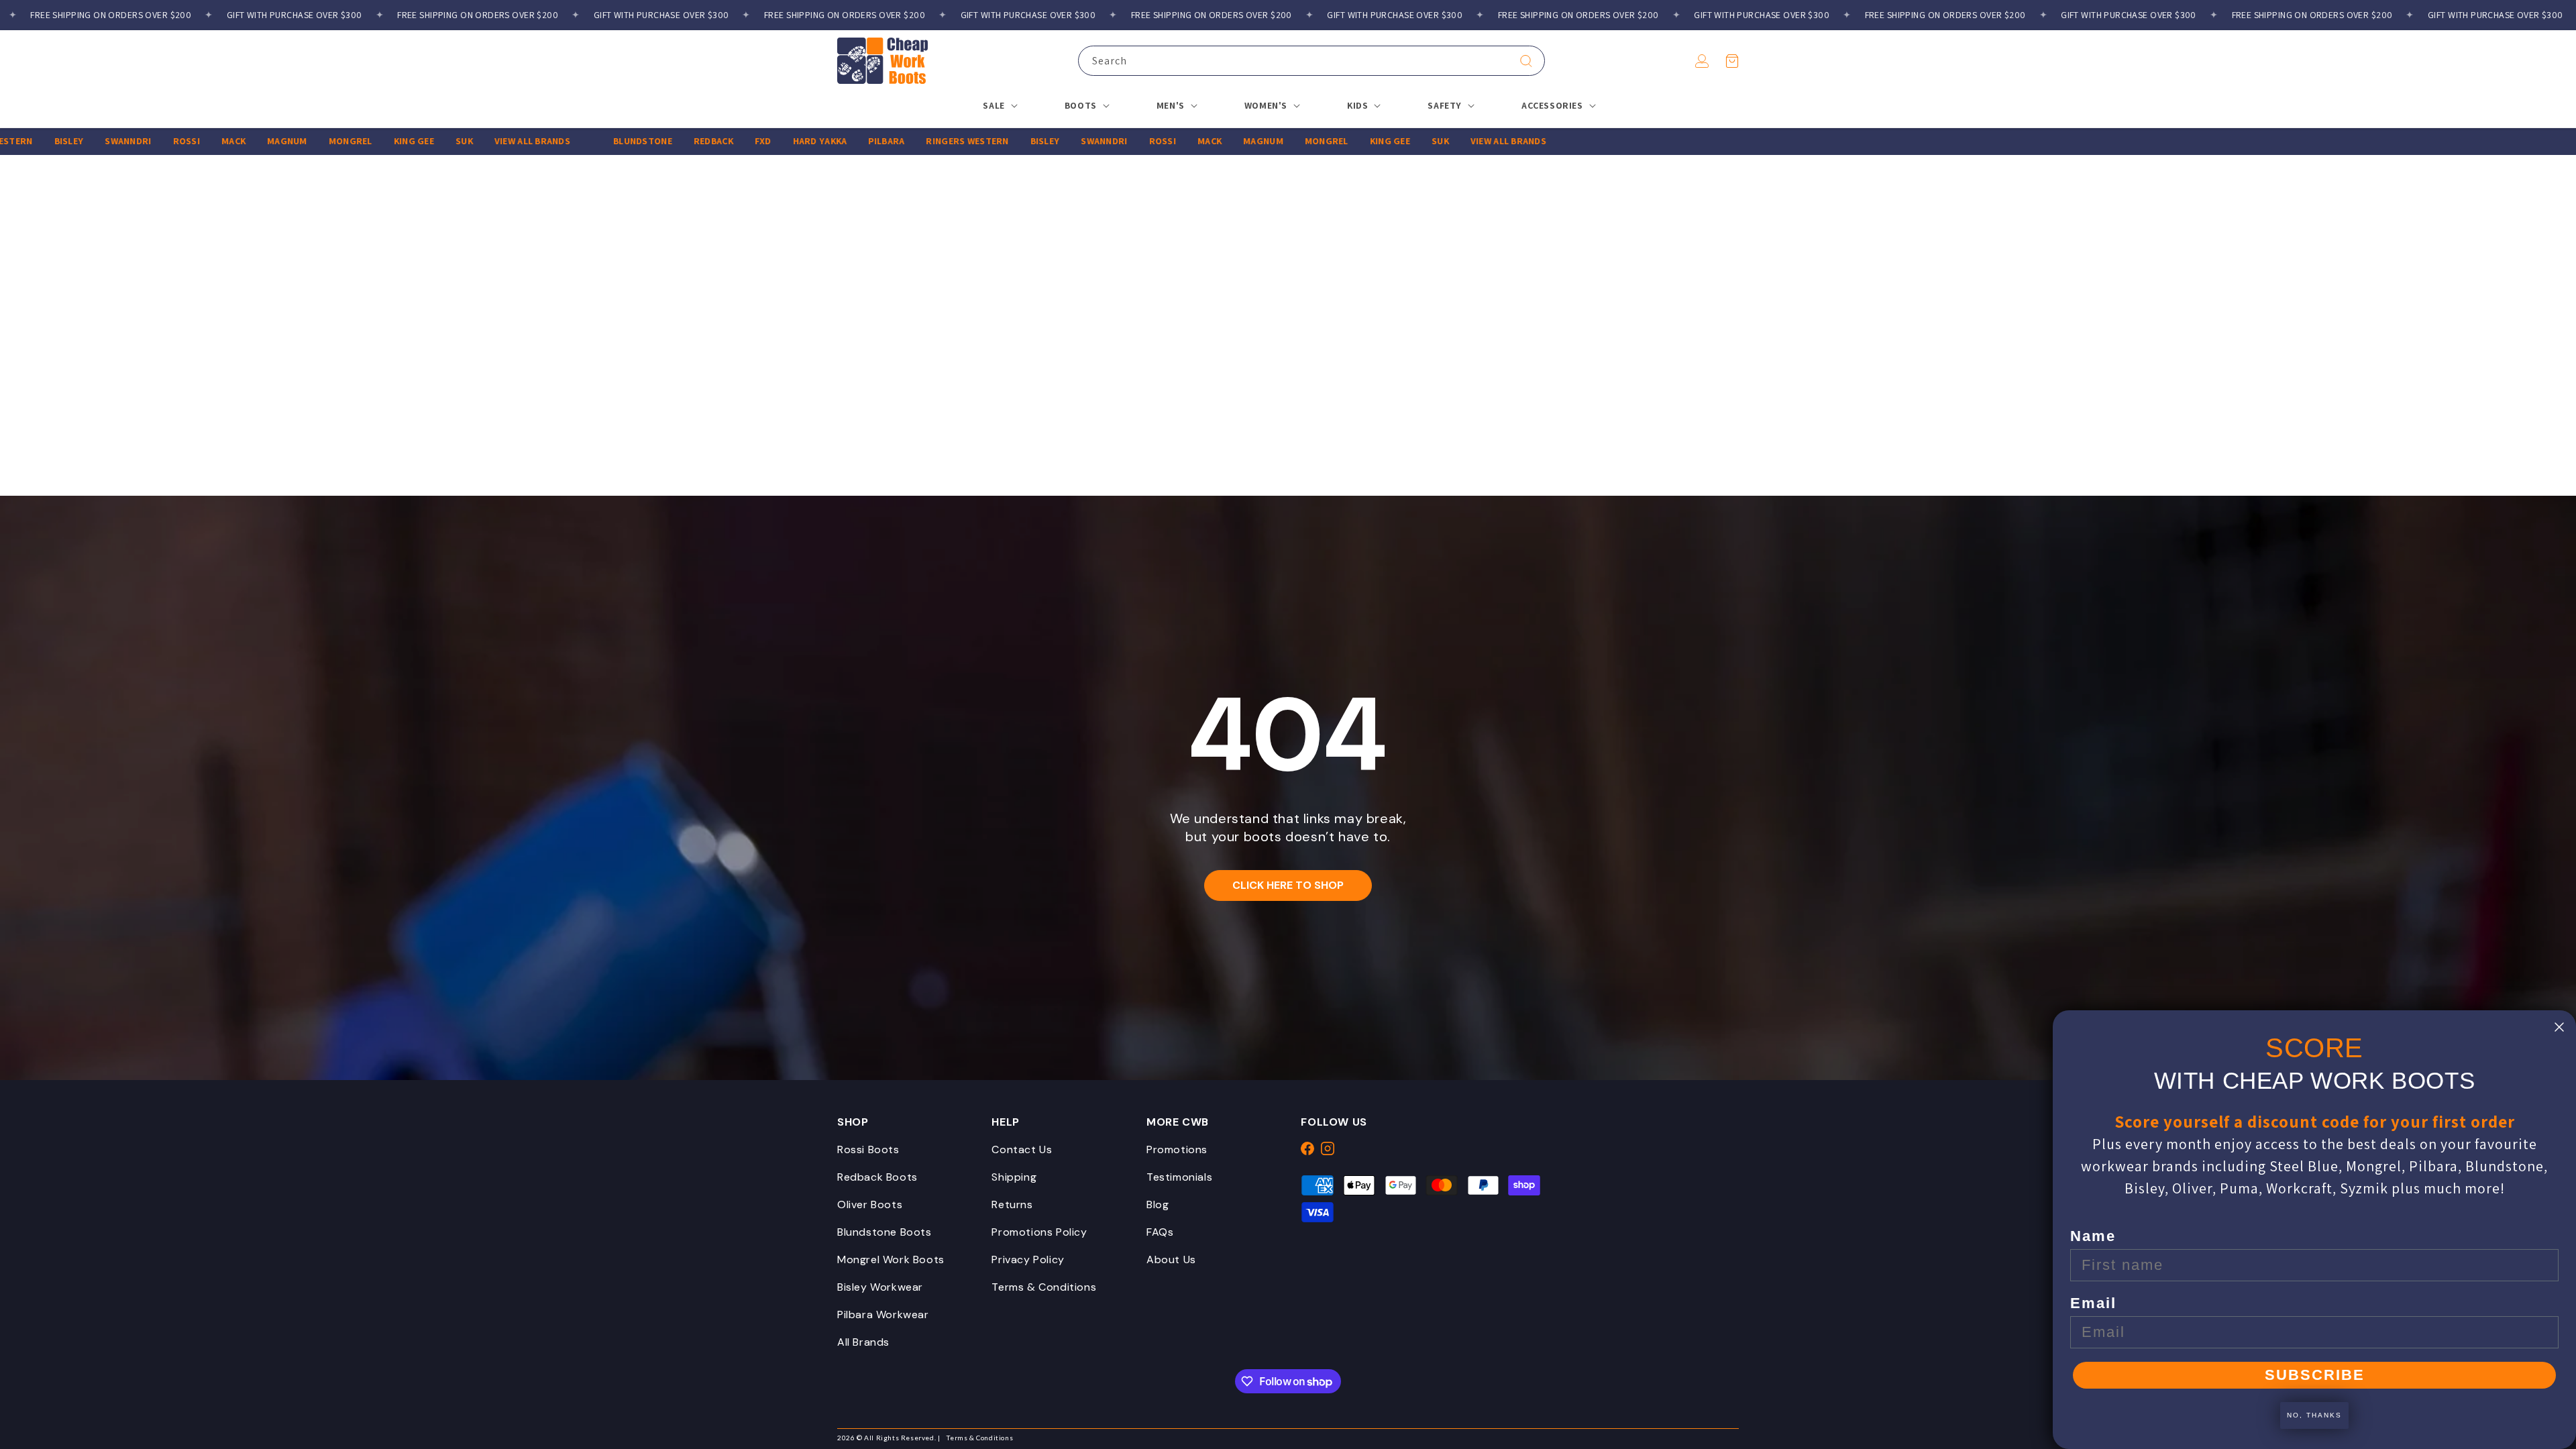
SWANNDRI (84, 141)
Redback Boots (877, 1177)
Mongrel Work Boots (891, 1259)
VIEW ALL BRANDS (487, 141)
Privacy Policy (1028, 1259)
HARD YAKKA (775, 141)
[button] (1732, 61)
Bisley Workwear (880, 1287)
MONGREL (306, 141)
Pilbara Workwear (883, 1314)
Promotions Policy (1039, 1232)
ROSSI (142, 141)
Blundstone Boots (884, 1232)
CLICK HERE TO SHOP (1288, 885)
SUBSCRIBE (2315, 1375)
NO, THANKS (2314, 1415)
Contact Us (1022, 1149)
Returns (1012, 1204)
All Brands (863, 1342)
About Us (1171, 1259)
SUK (419, 141)
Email (2093, 1303)
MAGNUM (242, 141)
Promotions (1177, 1149)
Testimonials (1179, 1177)
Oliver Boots (870, 1204)
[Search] (1526, 61)
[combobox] (1311, 61)
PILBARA (842, 141)
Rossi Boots (868, 1149)
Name (2093, 1236)
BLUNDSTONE (598, 141)
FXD (718, 141)
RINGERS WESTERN (923, 141)
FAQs (1160, 1232)
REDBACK (668, 141)
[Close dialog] (2559, 1027)
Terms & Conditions (1044, 1287)
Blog (1158, 1204)
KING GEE (369, 141)
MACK (189, 141)
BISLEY (24, 141)
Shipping (1014, 1177)
